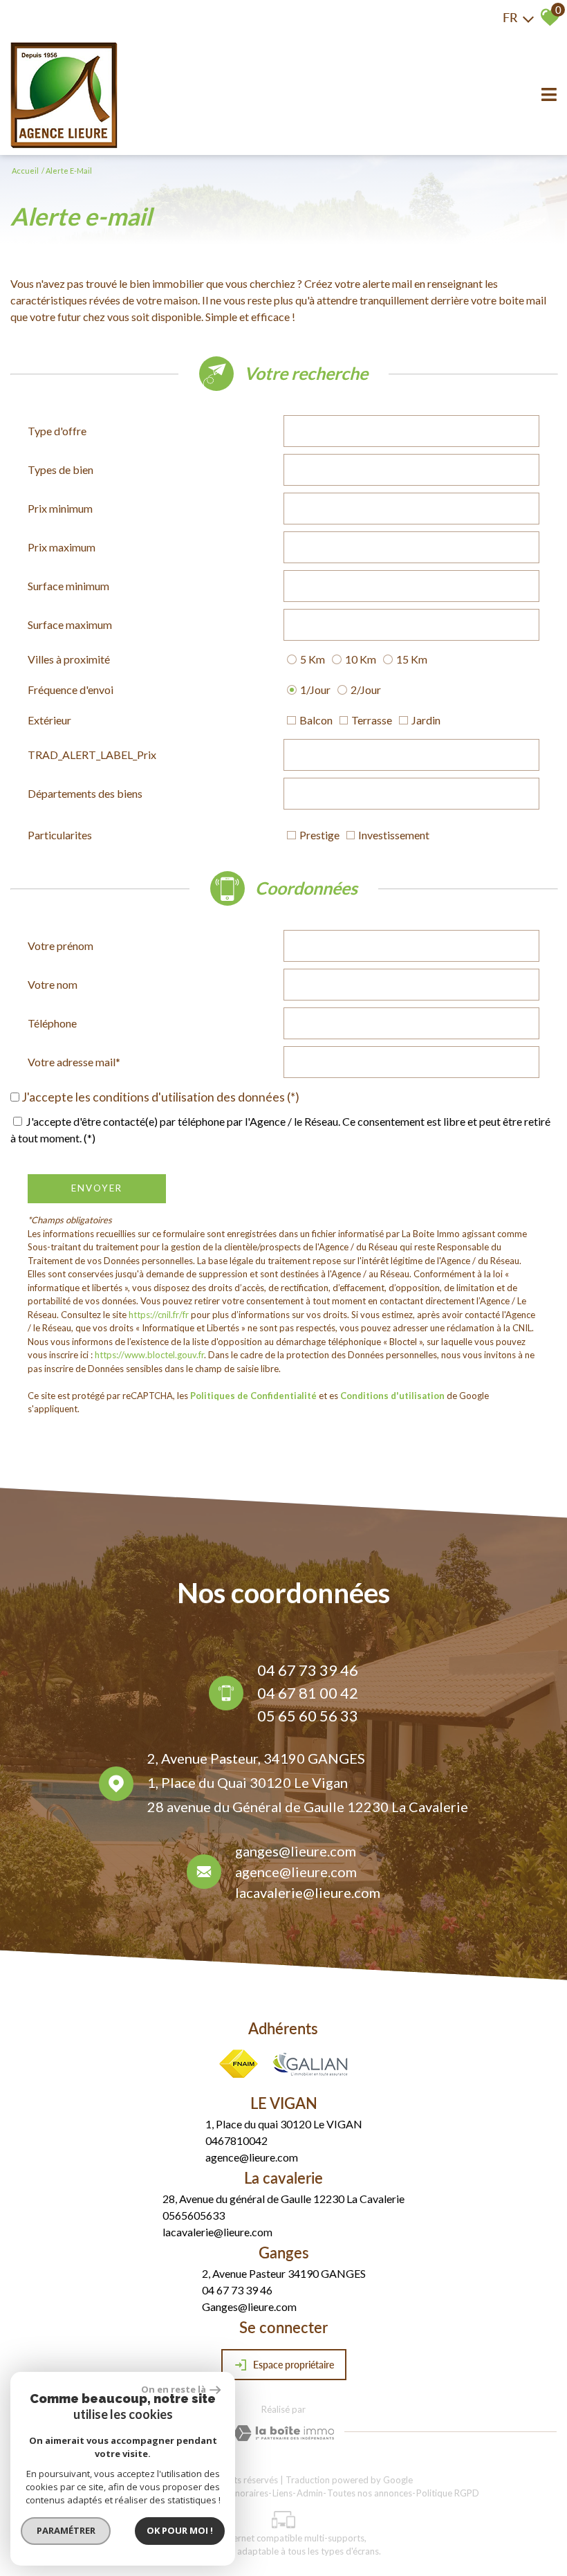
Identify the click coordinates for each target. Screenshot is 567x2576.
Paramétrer (66, 2530)
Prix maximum (62, 547)
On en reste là (174, 2389)
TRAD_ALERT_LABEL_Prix (92, 755)
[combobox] (411, 431)
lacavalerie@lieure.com (308, 1892)
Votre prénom (61, 946)
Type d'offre (57, 431)
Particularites (60, 835)
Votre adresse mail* (74, 1062)
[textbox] (411, 431)
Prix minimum (60, 508)
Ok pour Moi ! (180, 2530)
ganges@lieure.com (296, 1851)
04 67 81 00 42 (308, 1693)
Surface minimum (68, 586)
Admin (310, 2493)
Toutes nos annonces (370, 2493)
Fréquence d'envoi (71, 689)
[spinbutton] (411, 509)
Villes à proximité (69, 659)
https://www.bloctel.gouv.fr (149, 1355)
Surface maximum (70, 624)
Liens (282, 2493)
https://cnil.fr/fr (159, 1315)
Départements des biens (85, 793)
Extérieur (49, 720)
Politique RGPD (448, 2493)
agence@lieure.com (296, 1872)
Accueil (25, 171)
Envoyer (97, 1188)
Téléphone (52, 1023)
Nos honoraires (238, 2493)
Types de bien (61, 469)
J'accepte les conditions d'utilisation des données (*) (160, 1097)
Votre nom (53, 984)
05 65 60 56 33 (308, 1716)
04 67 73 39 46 (308, 1670)
